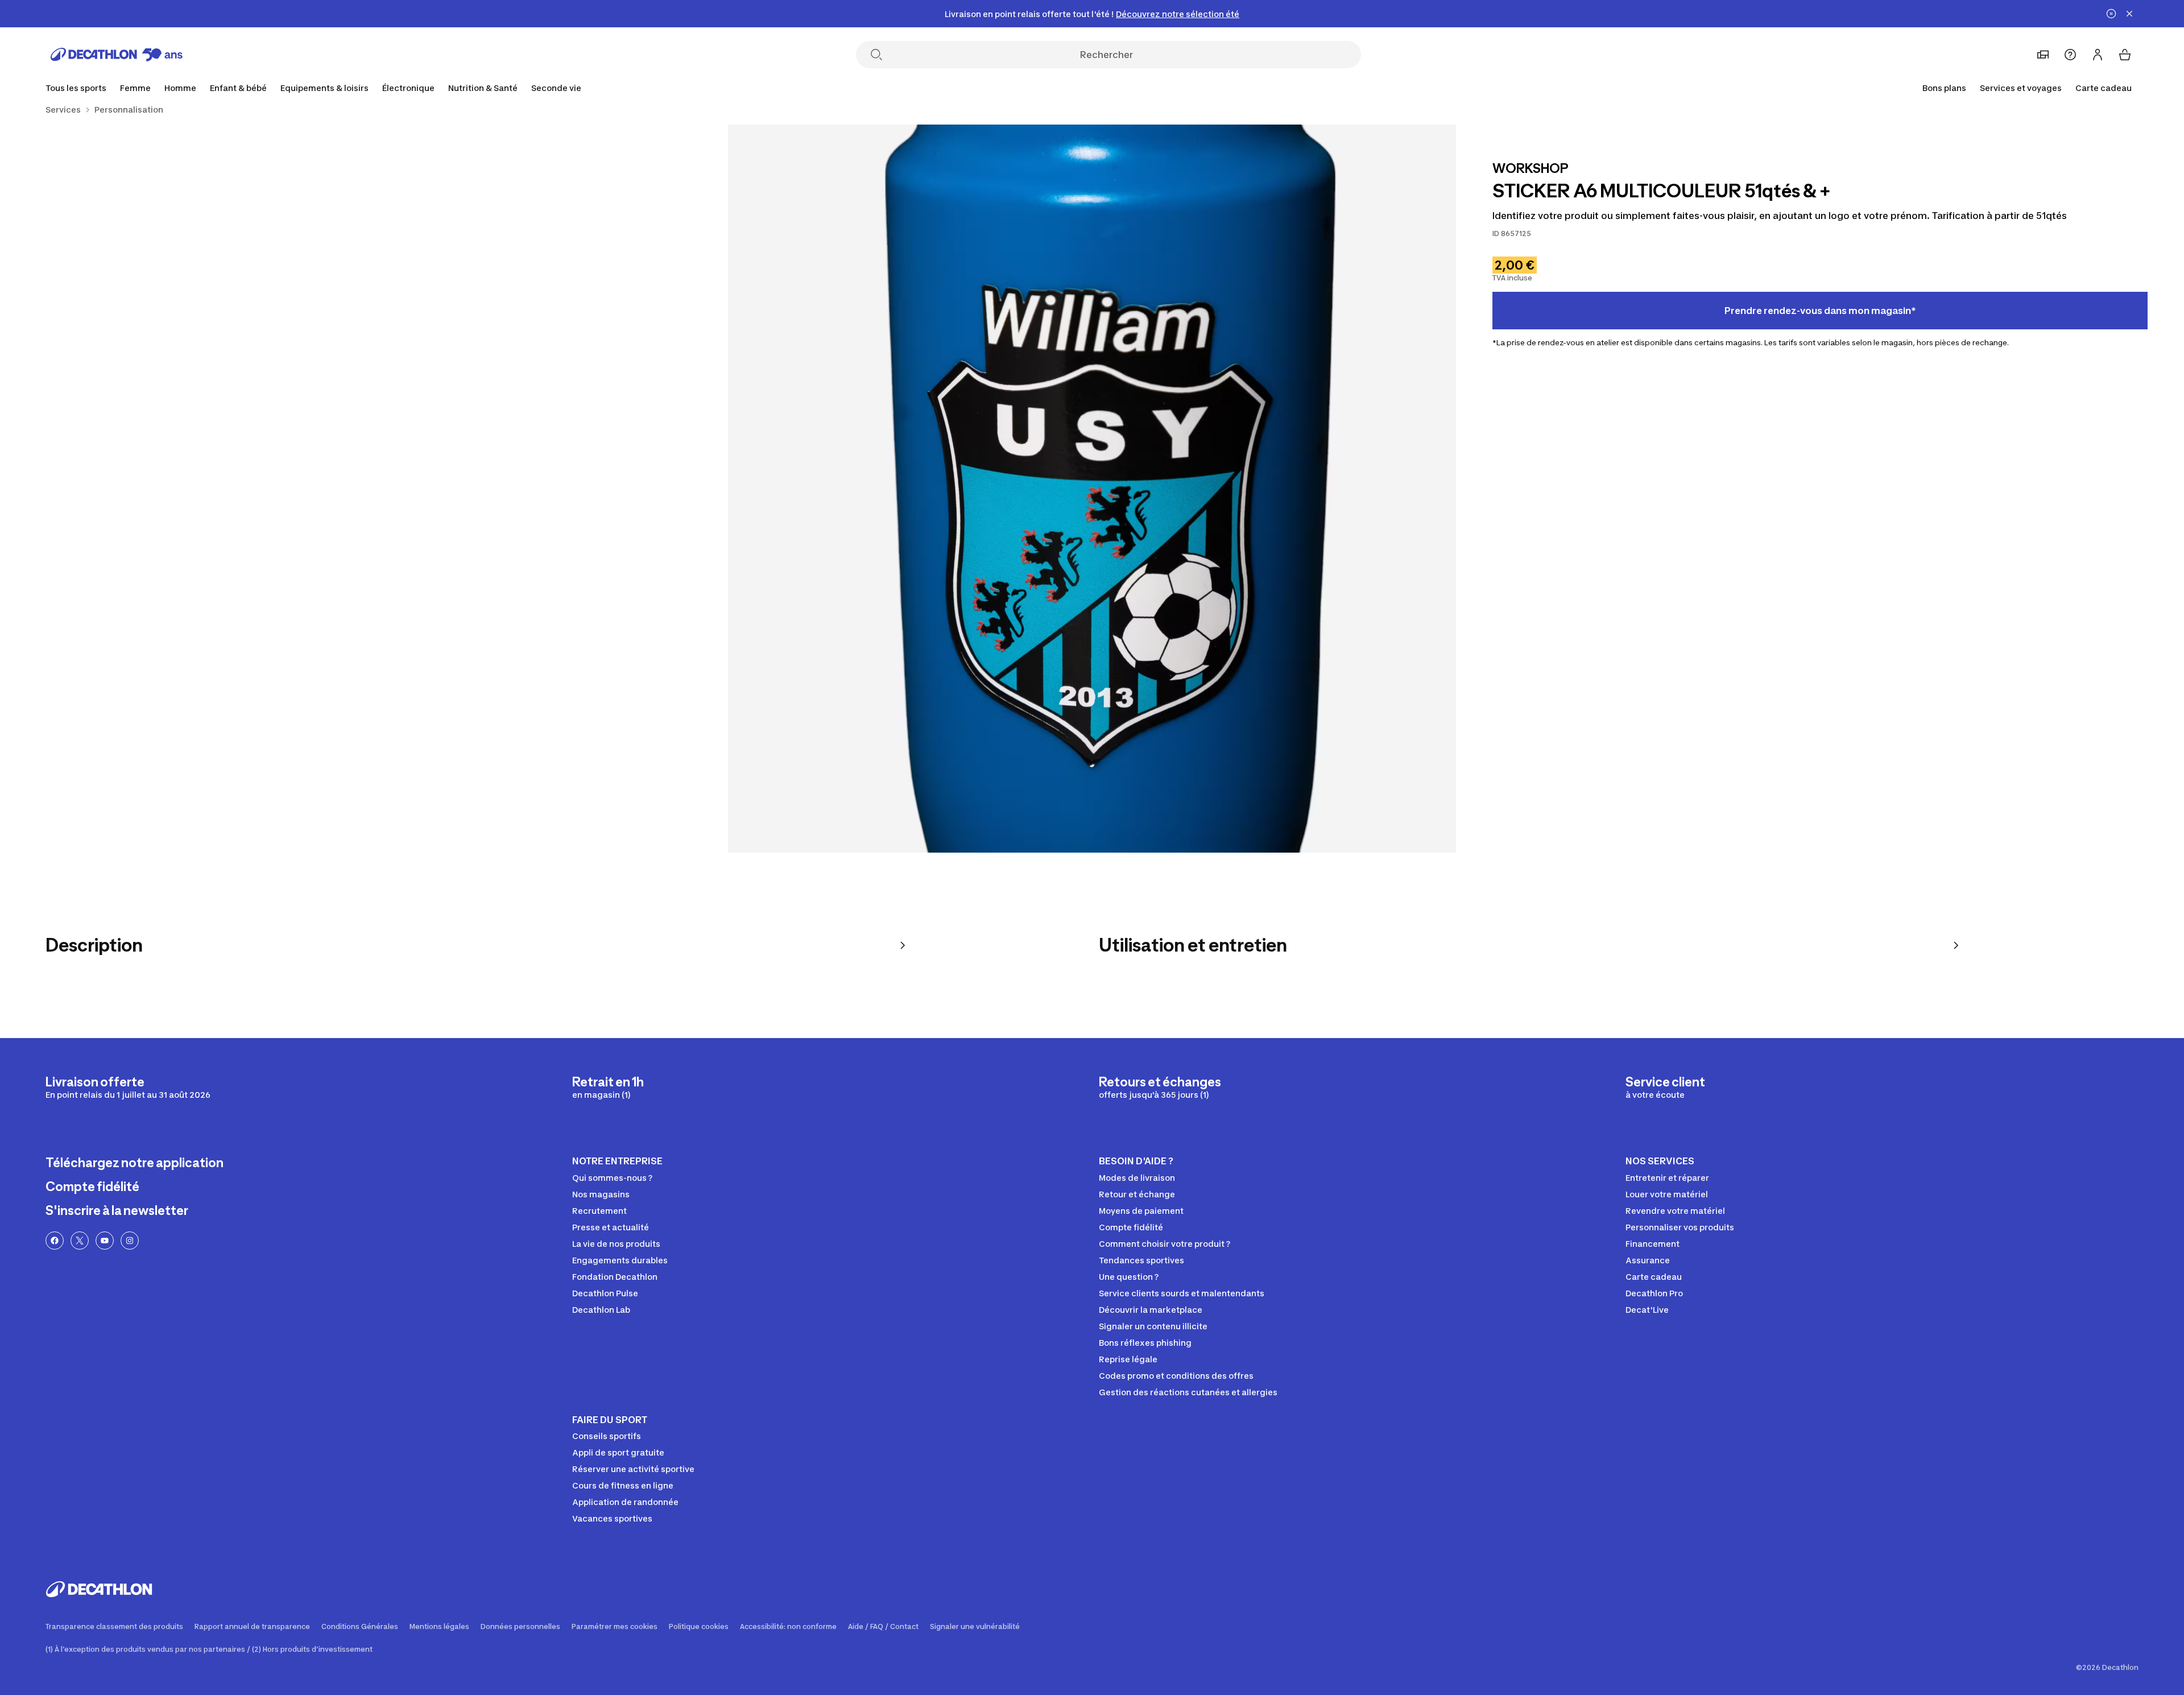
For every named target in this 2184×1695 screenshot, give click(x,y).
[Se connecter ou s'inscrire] (2098, 55)
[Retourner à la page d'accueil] (117, 55)
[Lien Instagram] (130, 1241)
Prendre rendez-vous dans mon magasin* (1820, 311)
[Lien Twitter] (80, 1241)
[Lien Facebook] (55, 1241)
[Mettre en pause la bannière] (2111, 14)
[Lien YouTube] (105, 1241)
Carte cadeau (2104, 88)
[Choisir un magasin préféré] (2043, 55)
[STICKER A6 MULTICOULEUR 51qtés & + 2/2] (364, 489)
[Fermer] (2129, 14)
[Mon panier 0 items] (2125, 55)
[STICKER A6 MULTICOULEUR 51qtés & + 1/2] (1092, 489)
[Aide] (2070, 55)
